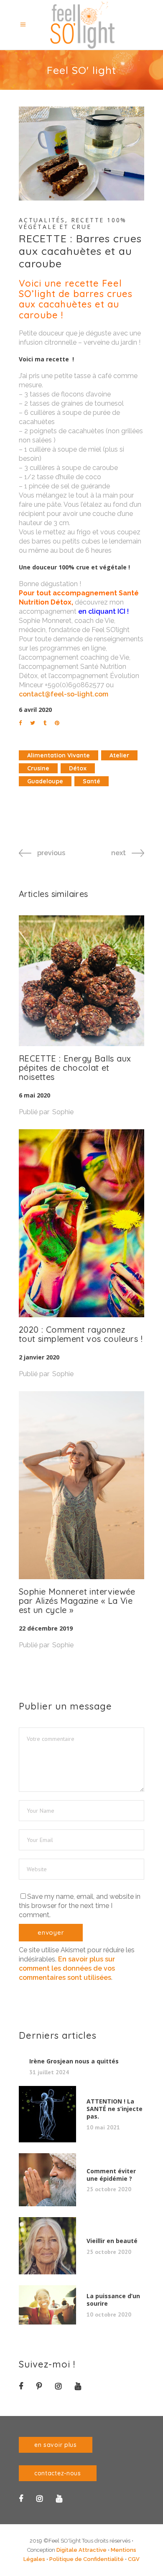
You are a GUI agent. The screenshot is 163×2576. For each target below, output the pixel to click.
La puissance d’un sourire (113, 2300)
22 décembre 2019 (46, 1628)
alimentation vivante (59, 755)
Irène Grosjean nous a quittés (74, 2061)
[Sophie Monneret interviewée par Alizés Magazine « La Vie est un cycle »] (81, 1485)
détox (78, 768)
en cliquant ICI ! (103, 611)
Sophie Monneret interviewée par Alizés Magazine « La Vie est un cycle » (77, 1601)
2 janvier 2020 (39, 1357)
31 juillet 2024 (49, 2072)
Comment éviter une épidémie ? (111, 2175)
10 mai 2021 (103, 2127)
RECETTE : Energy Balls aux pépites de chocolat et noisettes (75, 1068)
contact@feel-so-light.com (64, 694)
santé (92, 781)
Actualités (42, 220)
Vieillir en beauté (112, 2241)
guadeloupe (45, 781)
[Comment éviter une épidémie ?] (47, 2180)
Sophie (63, 1112)
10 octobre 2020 (109, 2314)
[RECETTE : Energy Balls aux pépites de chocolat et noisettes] (81, 981)
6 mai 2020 (34, 1095)
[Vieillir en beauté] (47, 2246)
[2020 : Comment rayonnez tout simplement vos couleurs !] (81, 1223)
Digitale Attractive (81, 2550)
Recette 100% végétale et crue (73, 223)
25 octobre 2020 (109, 2189)
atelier (119, 755)
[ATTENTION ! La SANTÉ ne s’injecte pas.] (47, 2114)
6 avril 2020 (35, 710)
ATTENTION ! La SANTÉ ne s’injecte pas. (115, 2109)
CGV (134, 2559)
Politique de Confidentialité (87, 2559)
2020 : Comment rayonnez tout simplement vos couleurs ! (81, 1334)
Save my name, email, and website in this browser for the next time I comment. (80, 1906)
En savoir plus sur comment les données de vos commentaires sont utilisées (67, 1968)
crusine (38, 768)
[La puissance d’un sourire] (47, 2305)
